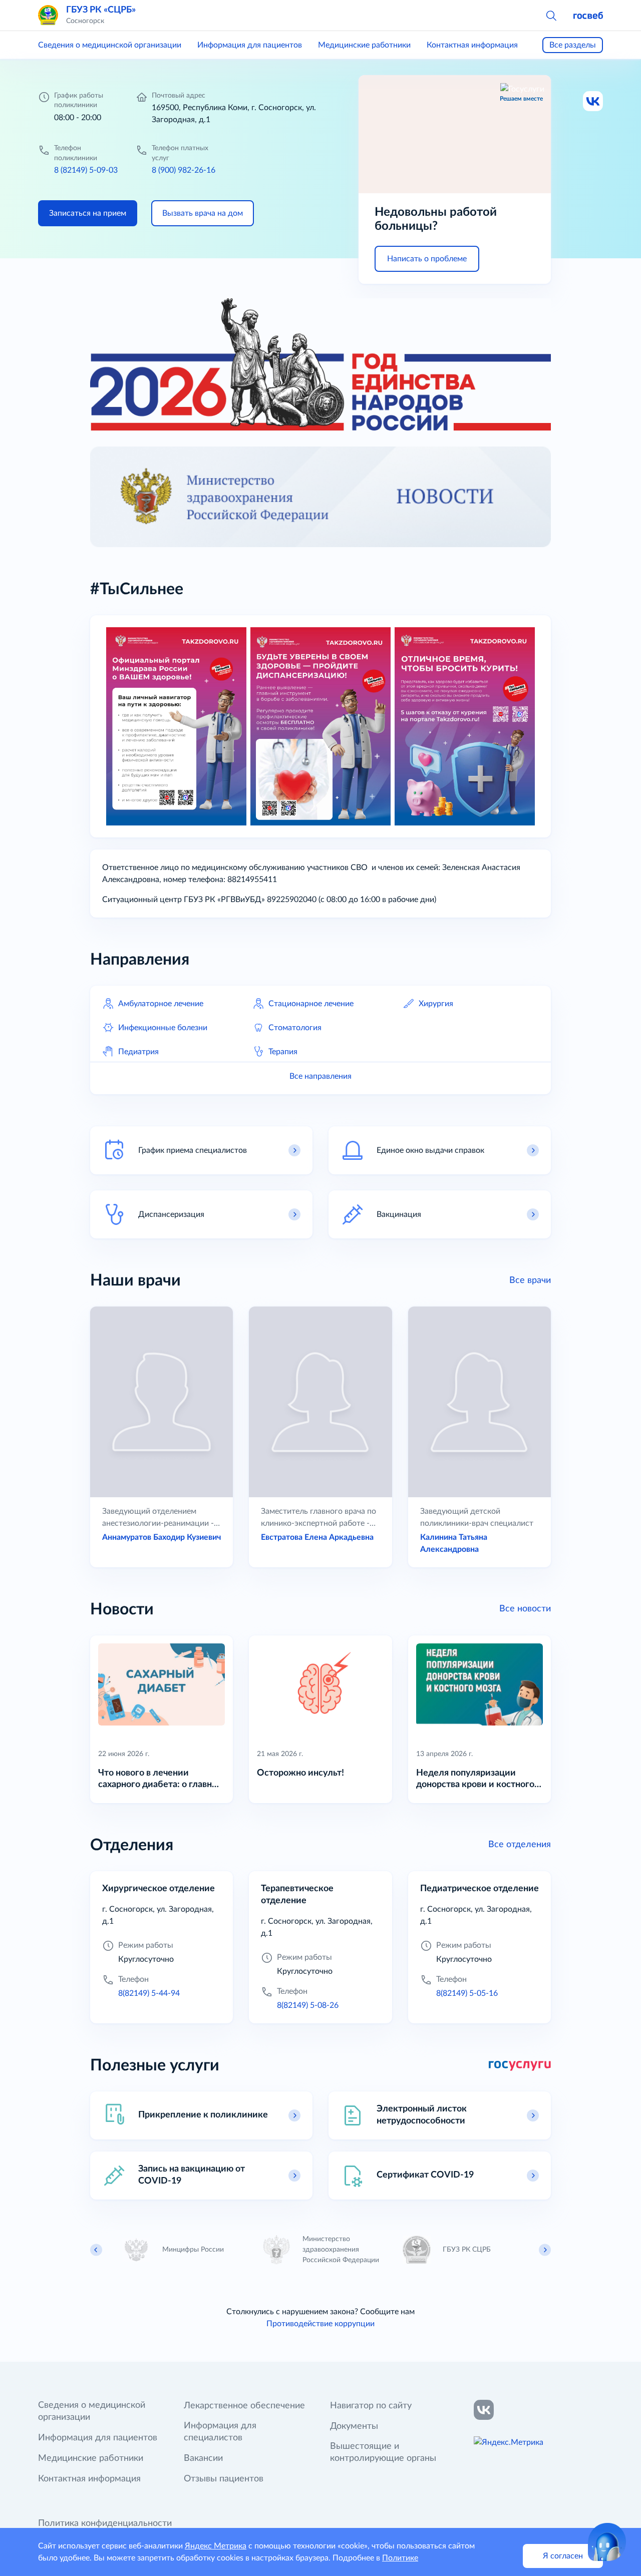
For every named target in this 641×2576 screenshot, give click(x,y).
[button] (551, 15)
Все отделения (520, 1845)
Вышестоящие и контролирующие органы (383, 2452)
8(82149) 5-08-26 (308, 2005)
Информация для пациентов (250, 45)
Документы (354, 2426)
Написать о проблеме (427, 259)
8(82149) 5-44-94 (149, 1993)
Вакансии (203, 2458)
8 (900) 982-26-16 (184, 170)
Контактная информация (472, 45)
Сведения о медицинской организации (110, 45)
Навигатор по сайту (371, 2406)
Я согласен (563, 2556)
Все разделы (573, 45)
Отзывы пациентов (224, 2479)
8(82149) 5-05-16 (467, 1993)
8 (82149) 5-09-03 (86, 170)
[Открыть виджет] (607, 2542)
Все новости (525, 1609)
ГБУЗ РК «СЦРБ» (101, 10)
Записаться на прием (88, 213)
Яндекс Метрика (216, 2546)
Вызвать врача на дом (203, 213)
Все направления (320, 1076)
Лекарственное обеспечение (244, 2406)
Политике (400, 2558)
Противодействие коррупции (320, 2324)
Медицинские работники (364, 45)
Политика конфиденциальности (105, 2523)
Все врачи (530, 1280)
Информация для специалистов (220, 2432)
